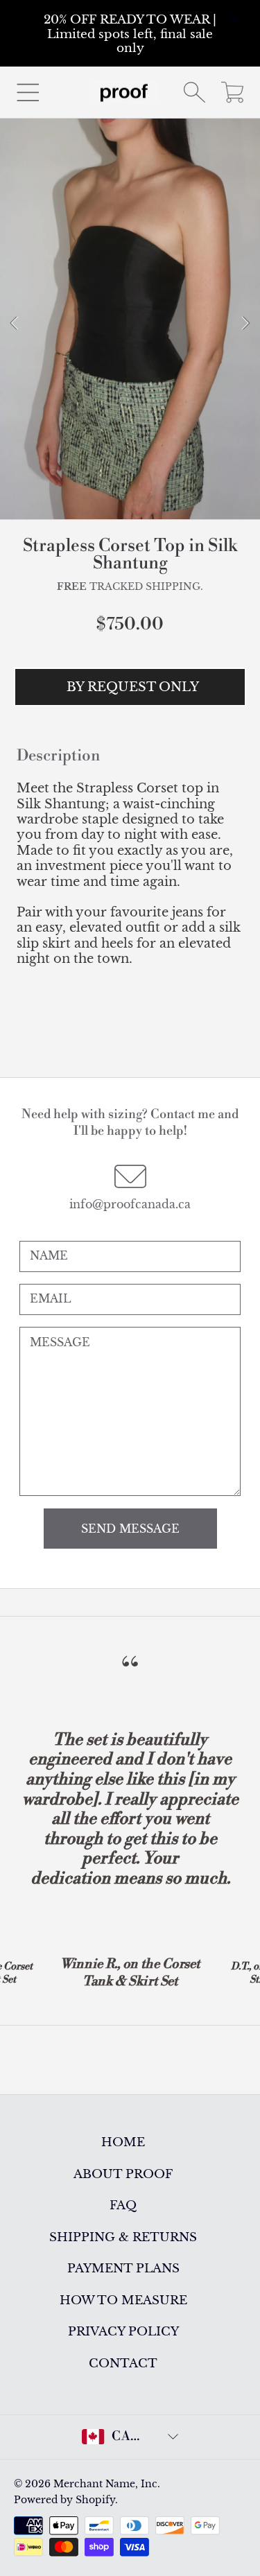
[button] (28, 92)
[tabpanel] (130, 324)
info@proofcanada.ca (130, 1204)
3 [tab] (151, 492)
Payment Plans (123, 2268)
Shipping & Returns (123, 2237)
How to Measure (123, 2300)
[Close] (235, 20)
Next (245, 324)
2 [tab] (130, 492)
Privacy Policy (123, 2331)
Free (72, 587)
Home (123, 2142)
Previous (15, 324)
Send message (130, 1529)
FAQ (123, 2205)
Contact (123, 2363)
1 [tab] (110, 492)
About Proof (123, 2174)
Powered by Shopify (64, 2500)
